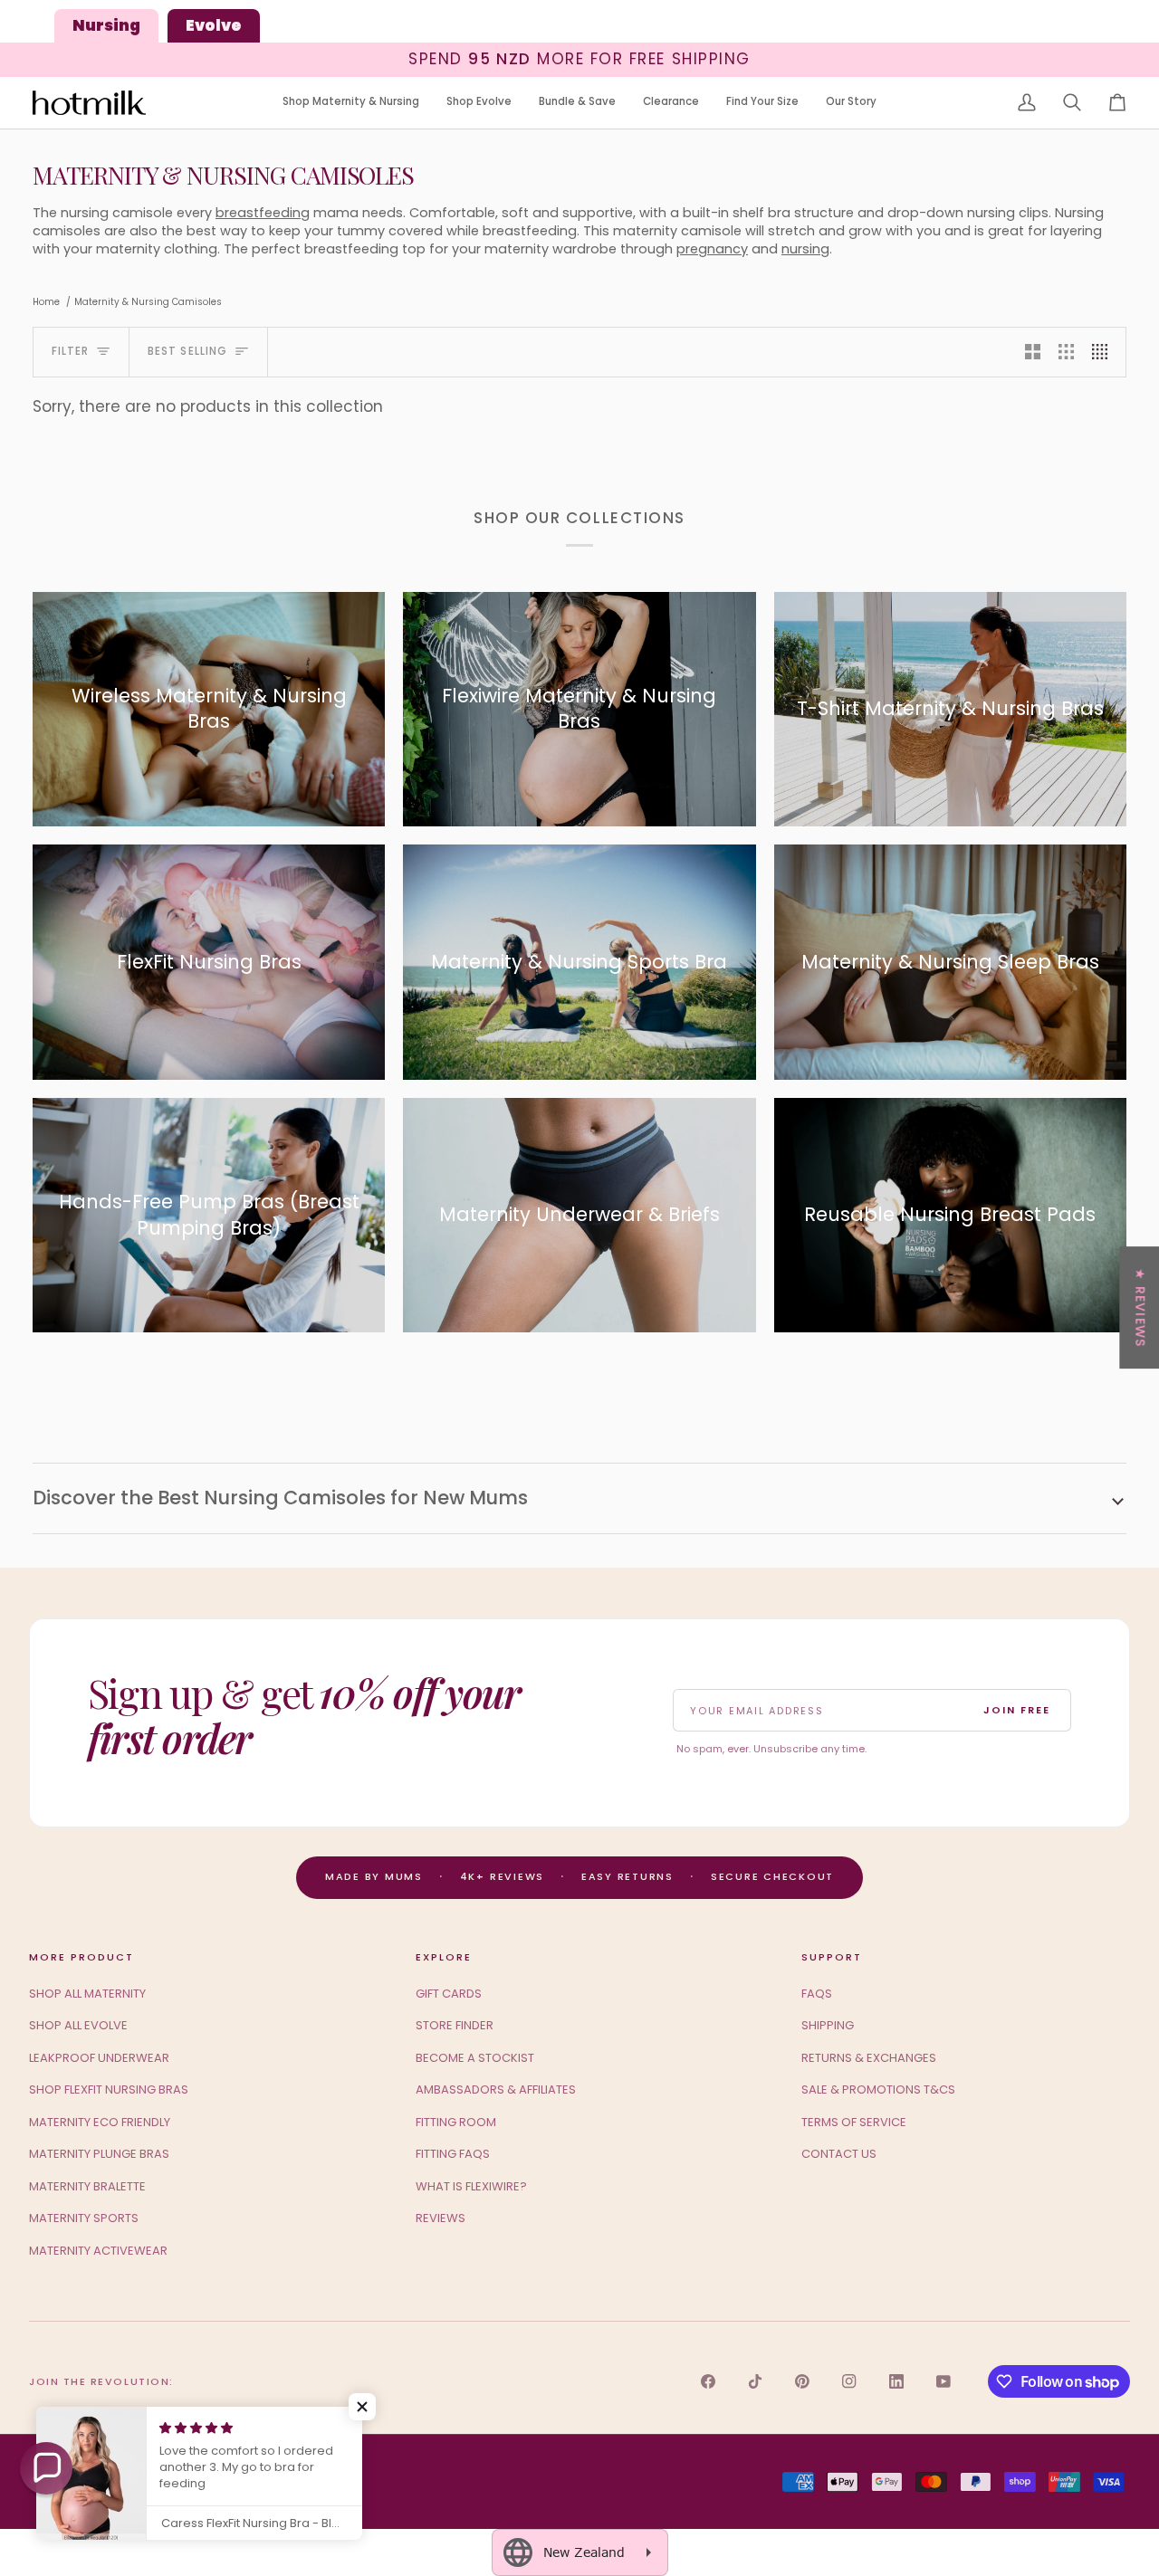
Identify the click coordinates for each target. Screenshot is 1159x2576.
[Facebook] (708, 2381)
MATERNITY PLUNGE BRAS (99, 2154)
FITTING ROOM (456, 2122)
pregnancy (712, 249)
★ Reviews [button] (1140, 1307)
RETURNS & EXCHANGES (869, 2058)
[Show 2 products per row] (1033, 352)
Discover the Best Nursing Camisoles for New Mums (280, 1498)
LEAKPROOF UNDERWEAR (99, 2058)
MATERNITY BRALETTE (87, 2186)
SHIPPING (828, 2025)
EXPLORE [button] (444, 1957)
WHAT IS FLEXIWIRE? (471, 2186)
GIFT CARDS (449, 1994)
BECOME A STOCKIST (475, 2058)
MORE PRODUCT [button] (81, 1957)
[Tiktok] (755, 2381)
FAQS (817, 1994)
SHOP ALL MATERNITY (87, 1994)
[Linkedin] (896, 2381)
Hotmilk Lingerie (100, 2481)
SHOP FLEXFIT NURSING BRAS (109, 2089)
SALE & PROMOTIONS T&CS (878, 2089)
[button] (351, 103)
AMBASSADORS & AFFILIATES (496, 2089)
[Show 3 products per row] (1066, 352)
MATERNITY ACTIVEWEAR (98, 2251)
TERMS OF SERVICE (854, 2122)
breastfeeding (263, 213)
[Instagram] (849, 2381)
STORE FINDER (455, 2025)
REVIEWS (441, 2218)
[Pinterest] (802, 2381)
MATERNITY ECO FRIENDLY (100, 2122)
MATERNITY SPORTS (84, 2218)
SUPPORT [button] (832, 1957)
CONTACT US (839, 2154)
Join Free (1017, 1710)
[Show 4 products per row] (1104, 352)
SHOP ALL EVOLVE (78, 2025)
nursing (805, 249)
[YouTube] (943, 2381)
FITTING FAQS (453, 2154)
